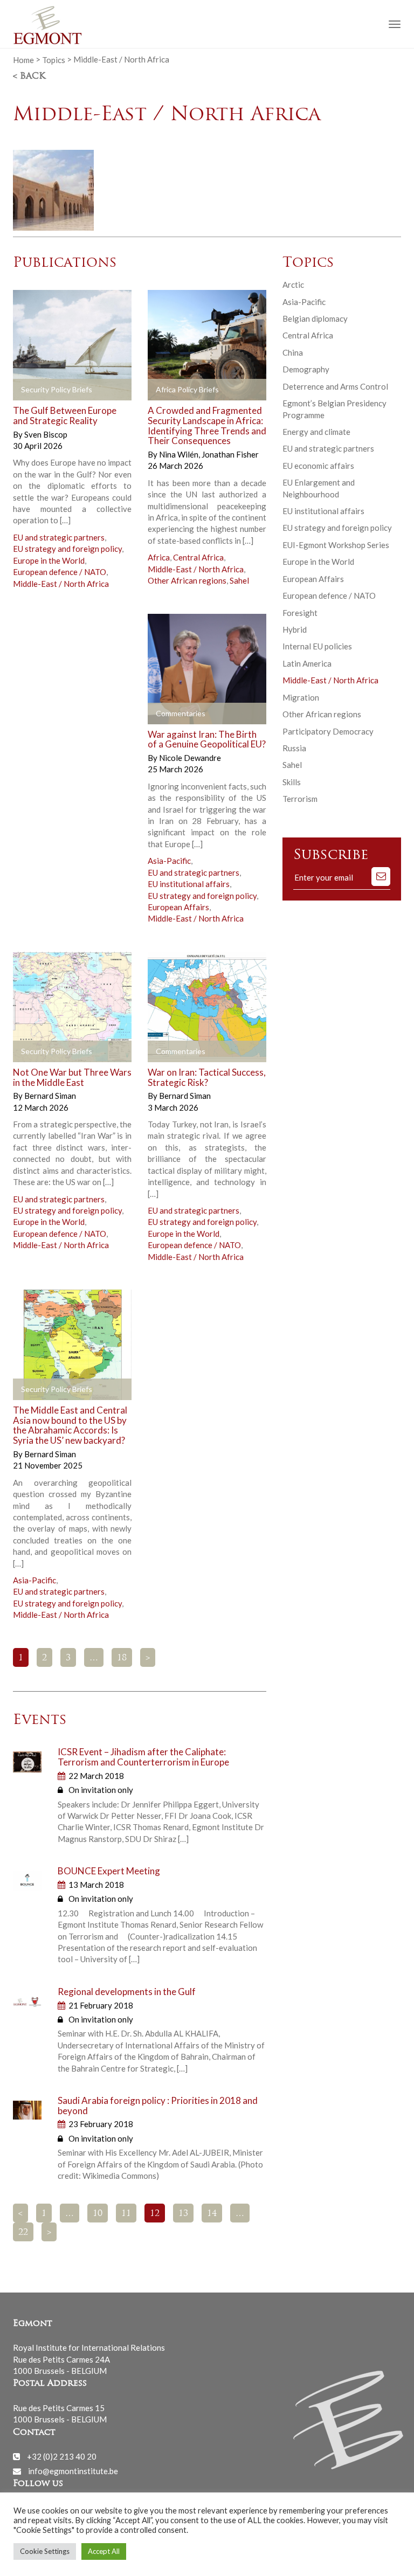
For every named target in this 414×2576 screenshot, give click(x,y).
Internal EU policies (317, 646)
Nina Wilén (180, 454)
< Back (29, 77)
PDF (30, 390)
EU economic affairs (318, 466)
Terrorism (300, 799)
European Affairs (178, 907)
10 (98, 2214)
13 (183, 2214)
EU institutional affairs (189, 884)
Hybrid (295, 629)
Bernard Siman (50, 1096)
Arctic (293, 285)
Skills (292, 782)
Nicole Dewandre (190, 758)
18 (122, 1658)
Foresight (300, 613)
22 (23, 2233)
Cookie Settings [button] (45, 2551)
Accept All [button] (104, 2551)
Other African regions (187, 580)
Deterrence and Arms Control (335, 386)
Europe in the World (49, 560)
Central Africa (198, 557)
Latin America (307, 663)
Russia (294, 748)
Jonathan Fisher (230, 454)
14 (212, 2214)
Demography (306, 369)
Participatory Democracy (328, 731)
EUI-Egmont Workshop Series (336, 545)
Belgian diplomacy (315, 318)
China (293, 352)
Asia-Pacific (169, 861)
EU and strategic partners (59, 537)
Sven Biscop (46, 434)
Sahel (239, 580)
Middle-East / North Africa (61, 584)
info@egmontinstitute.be (73, 2471)
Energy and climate (316, 432)
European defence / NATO (60, 572)
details (98, 390)
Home (23, 59)
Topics (54, 59)
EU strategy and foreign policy (67, 549)
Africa (159, 557)
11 (126, 2214)
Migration (301, 697)
